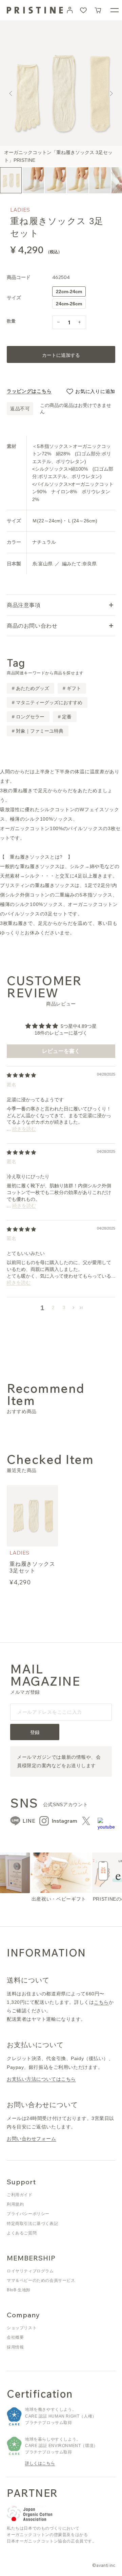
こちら (101, 2002)
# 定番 (65, 717)
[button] (98, 10)
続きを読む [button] (24, 1129)
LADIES (20, 210)
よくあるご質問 (22, 2233)
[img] (21, 1075)
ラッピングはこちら (29, 391)
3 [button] (64, 1307)
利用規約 (15, 2204)
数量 (11, 321)
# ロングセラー (28, 717)
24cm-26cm (71, 305)
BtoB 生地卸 (19, 2290)
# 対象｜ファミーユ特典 (38, 731)
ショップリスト (22, 2328)
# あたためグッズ (30, 688)
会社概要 (15, 2337)
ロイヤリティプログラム (30, 2271)
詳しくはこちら (40, 2463)
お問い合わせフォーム (32, 2139)
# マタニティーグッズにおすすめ (47, 702)
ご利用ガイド (20, 2195)
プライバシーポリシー (28, 2214)
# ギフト (72, 688)
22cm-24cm (71, 293)
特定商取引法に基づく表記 (32, 2224)
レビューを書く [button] (61, 1051)
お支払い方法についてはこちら (41, 2079)
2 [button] (53, 1307)
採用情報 (15, 2347)
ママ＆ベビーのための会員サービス (41, 2280)
